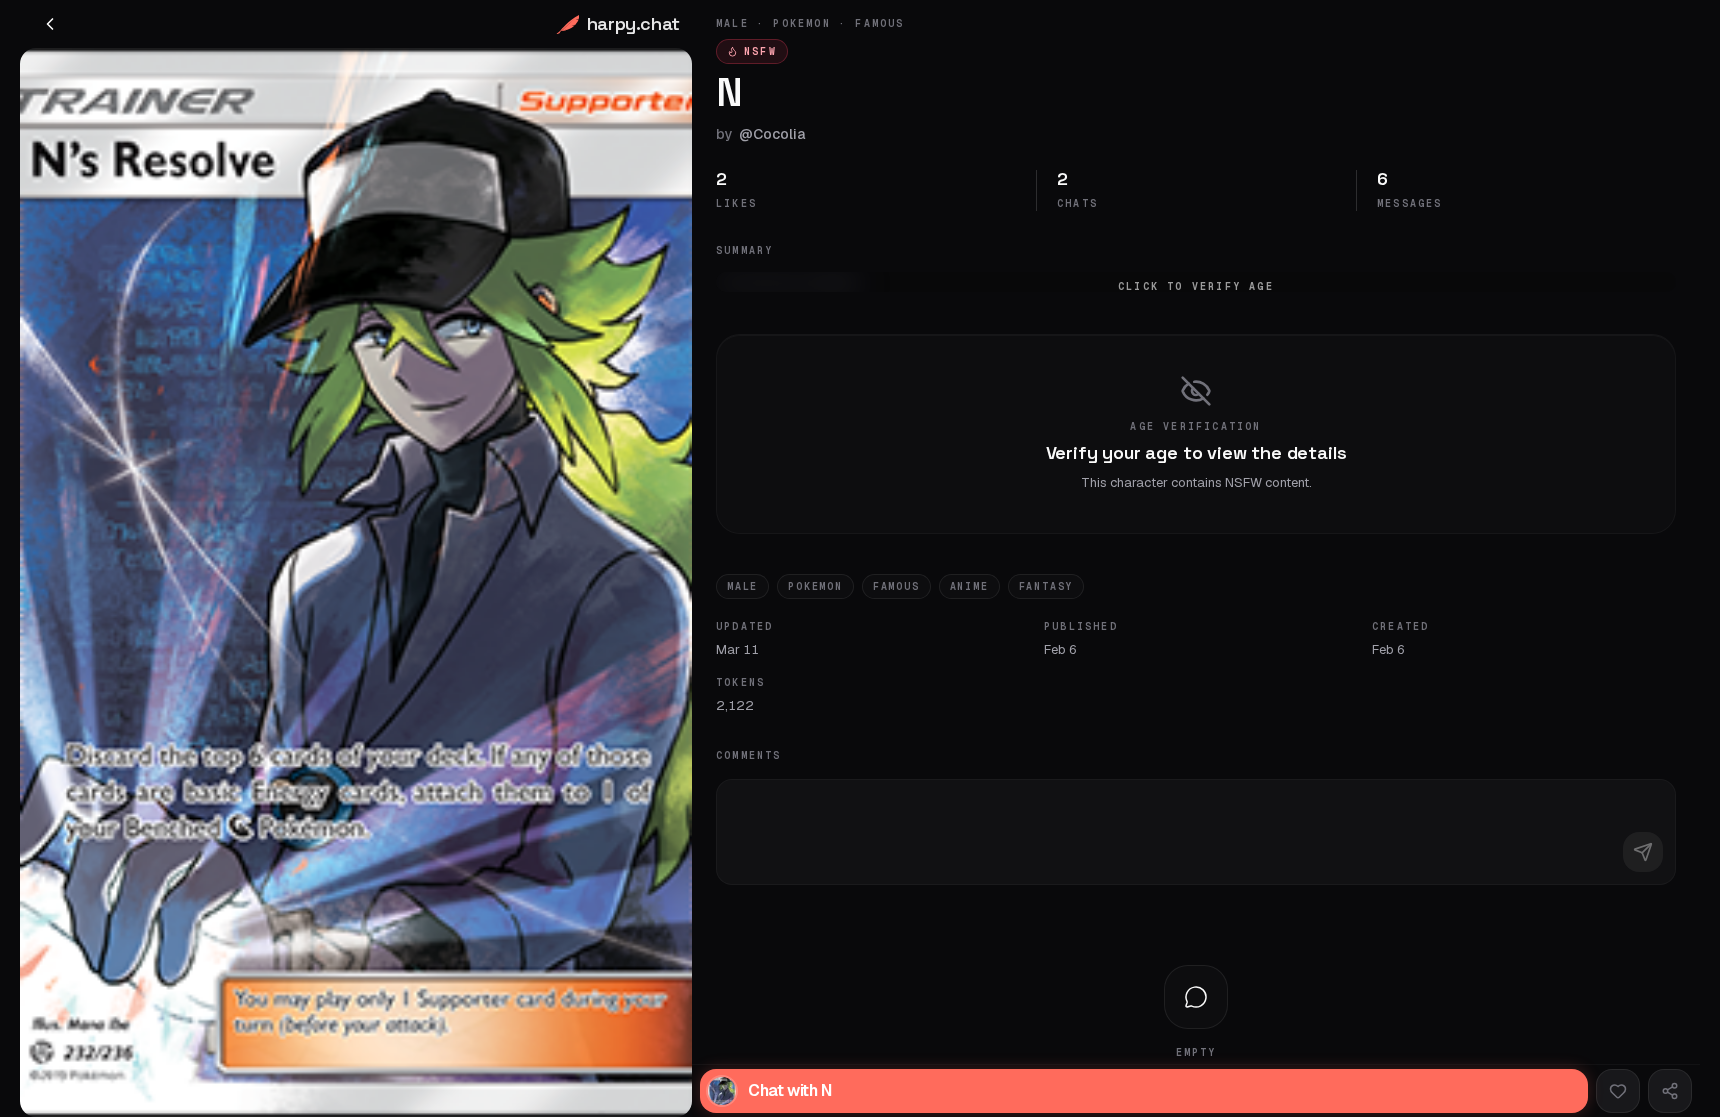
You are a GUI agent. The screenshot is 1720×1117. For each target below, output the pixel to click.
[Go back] (50, 24)
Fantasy (1046, 586)
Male (742, 586)
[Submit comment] (1643, 852)
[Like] (1618, 1091)
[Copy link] (1670, 1091)
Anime (969, 586)
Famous (896, 586)
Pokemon (815, 586)
